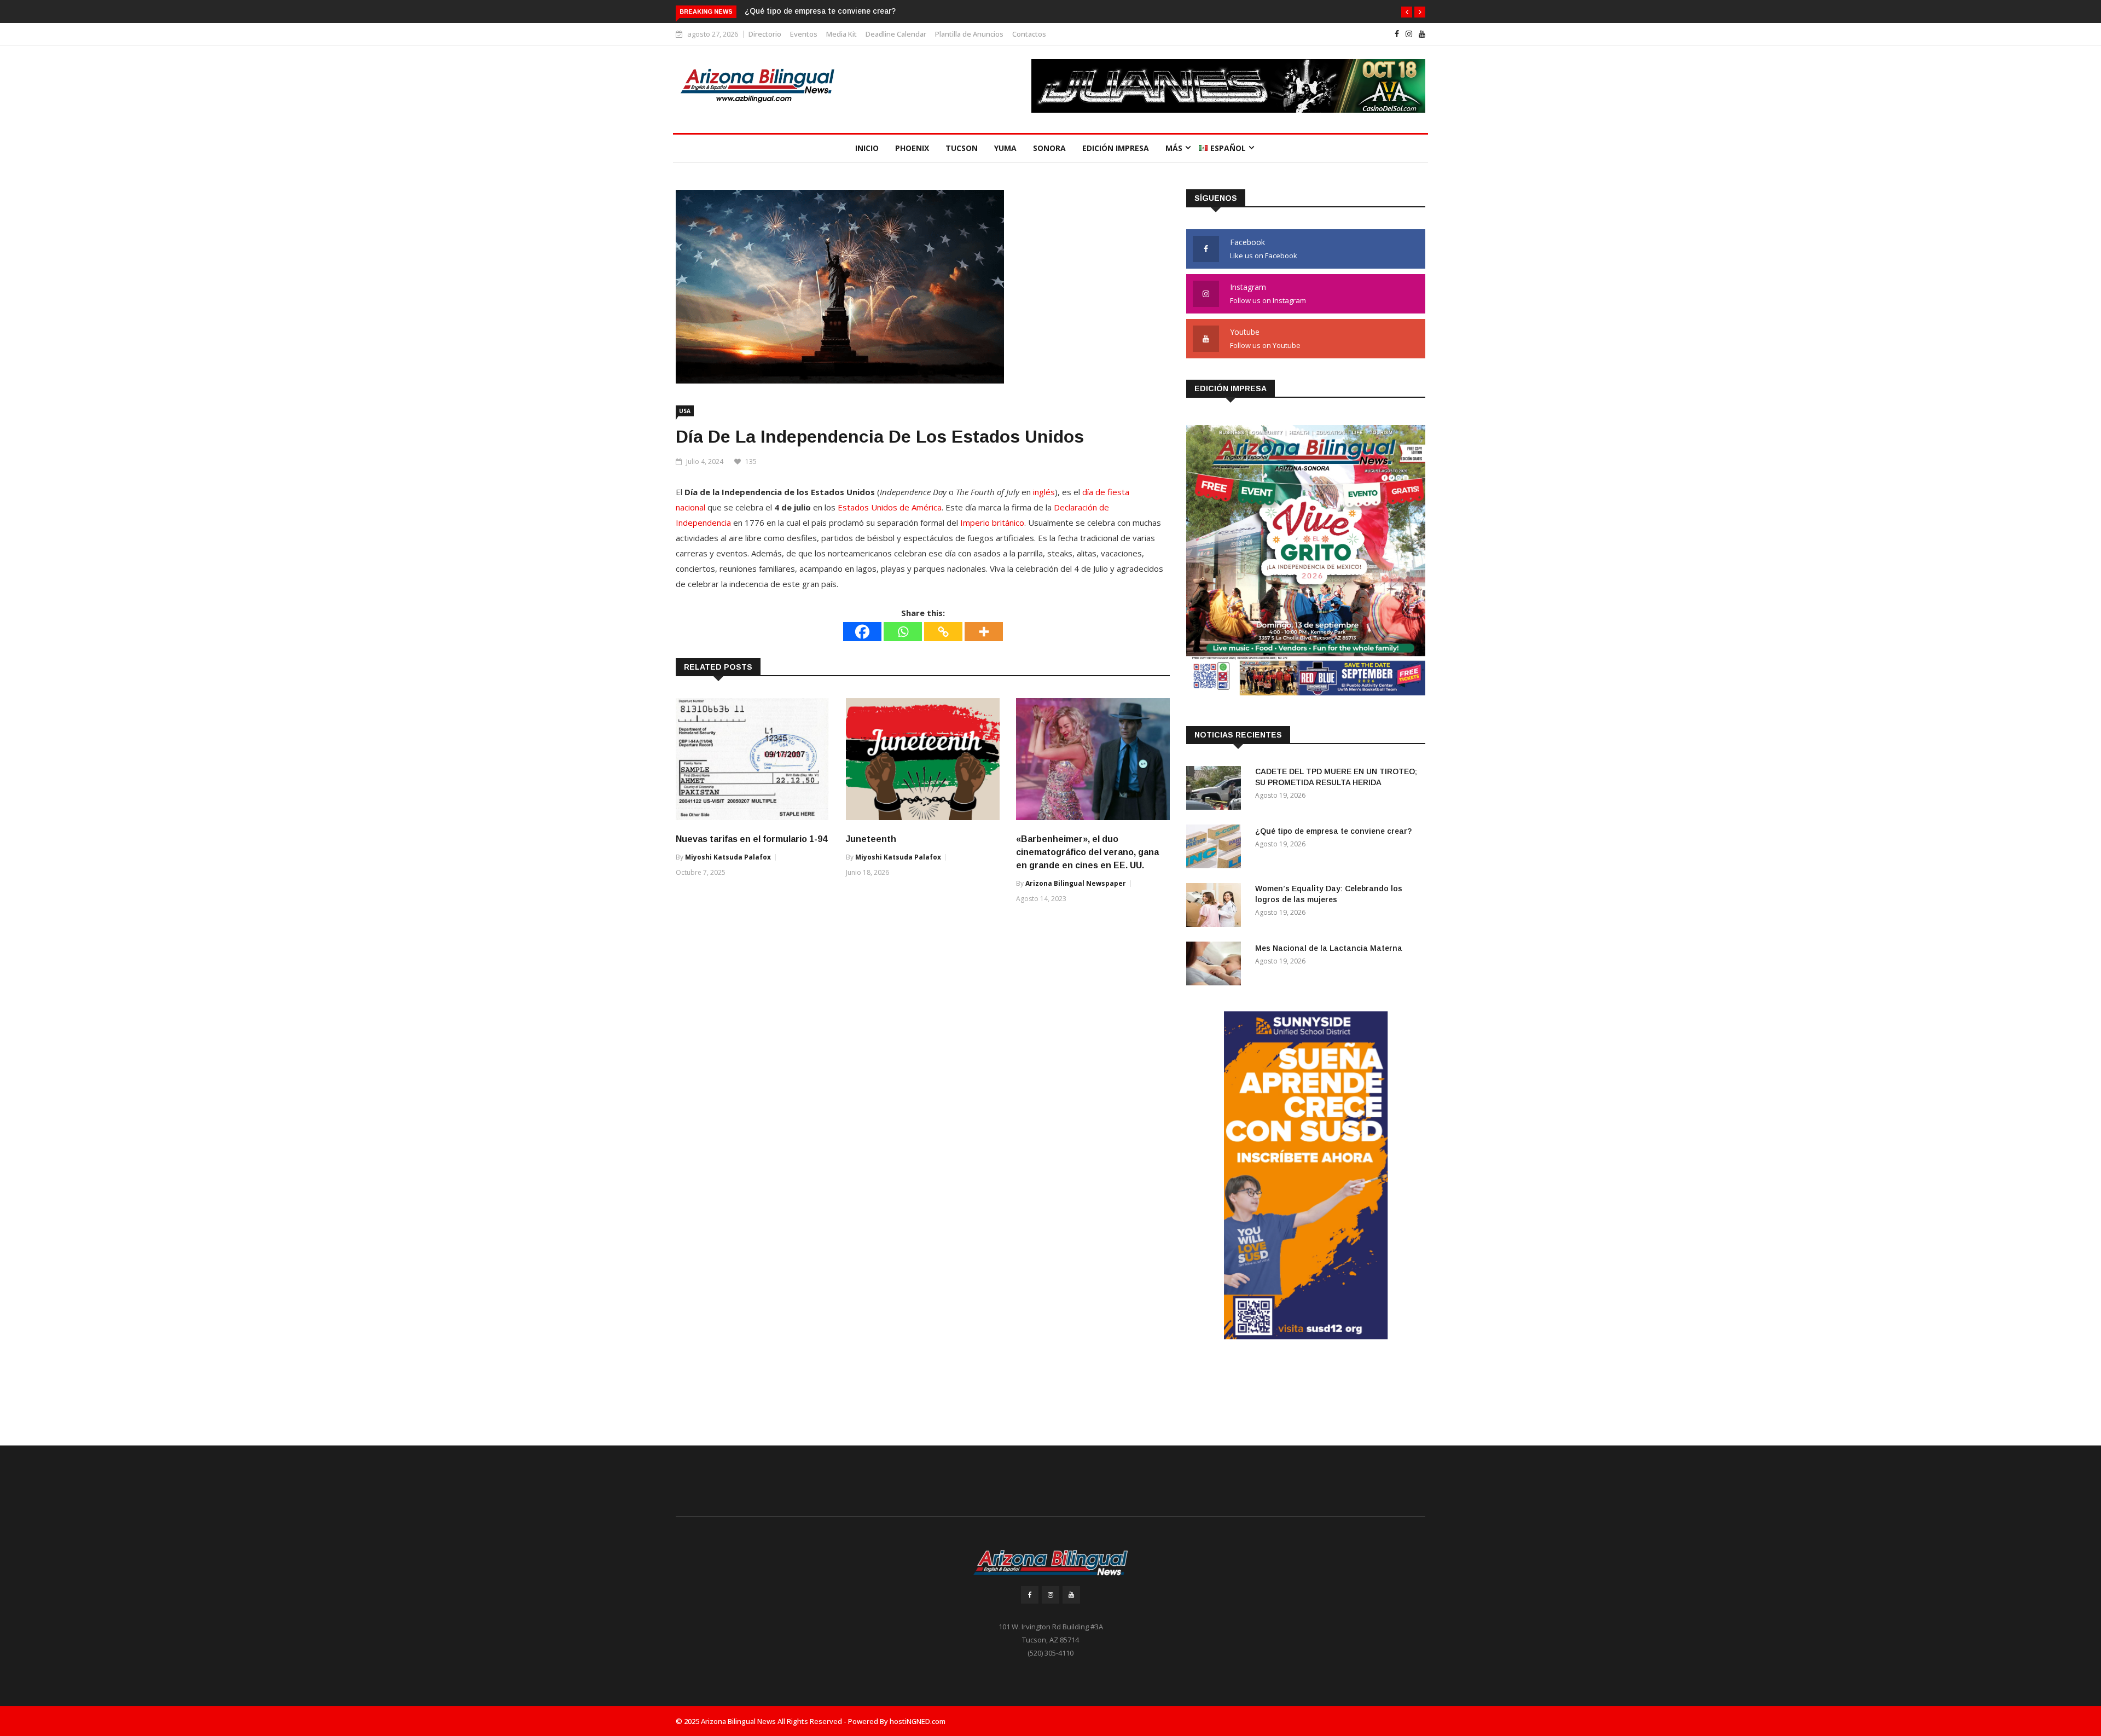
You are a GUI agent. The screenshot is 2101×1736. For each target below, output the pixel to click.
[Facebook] (862, 632)
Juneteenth (871, 839)
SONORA (1049, 148)
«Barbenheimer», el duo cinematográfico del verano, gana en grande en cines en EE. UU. (1087, 852)
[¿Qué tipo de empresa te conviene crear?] (1216, 848)
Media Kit (841, 34)
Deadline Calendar (896, 34)
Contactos (1029, 34)
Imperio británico (992, 522)
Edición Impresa (1116, 148)
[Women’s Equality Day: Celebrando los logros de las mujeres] (1216, 907)
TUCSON (962, 148)
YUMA (1005, 148)
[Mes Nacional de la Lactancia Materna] (1216, 965)
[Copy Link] (943, 632)
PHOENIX (912, 148)
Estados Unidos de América (890, 507)
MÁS (1174, 148)
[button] (1407, 12)
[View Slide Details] (1228, 89)
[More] (984, 632)
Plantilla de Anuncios (969, 34)
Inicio (867, 148)
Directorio (765, 34)
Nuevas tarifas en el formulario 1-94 (751, 839)
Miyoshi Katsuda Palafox (728, 857)
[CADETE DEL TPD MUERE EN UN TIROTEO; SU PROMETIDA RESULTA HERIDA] (1216, 790)
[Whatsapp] (903, 632)
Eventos (804, 34)
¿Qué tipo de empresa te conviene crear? (1333, 831)
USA (685, 411)
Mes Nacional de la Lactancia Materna (1329, 948)
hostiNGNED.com (918, 1721)
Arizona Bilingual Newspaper (1076, 883)
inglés (1044, 492)
